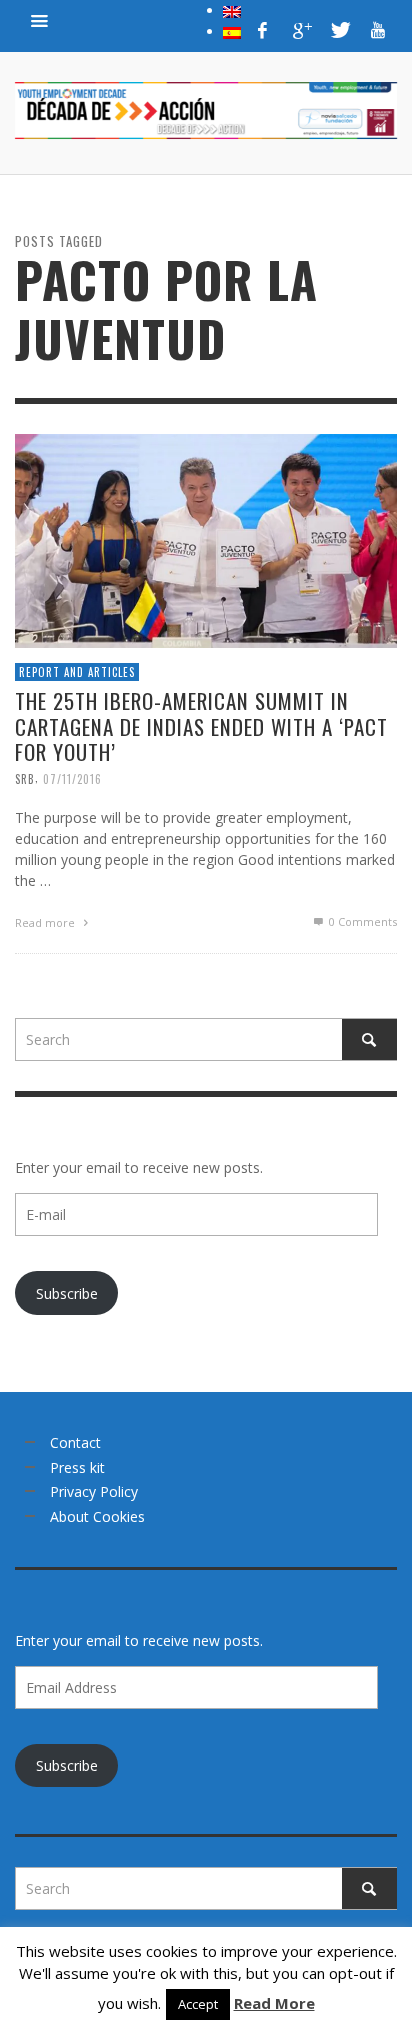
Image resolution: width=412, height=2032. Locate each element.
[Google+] (301, 30)
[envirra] (40, 20)
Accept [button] (198, 2004)
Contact (75, 1442)
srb (25, 778)
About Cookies (97, 1516)
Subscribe (67, 1293)
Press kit (77, 1467)
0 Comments (361, 920)
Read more (46, 921)
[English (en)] (232, 10)
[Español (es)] (232, 31)
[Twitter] (339, 30)
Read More (274, 2003)
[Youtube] (378, 30)
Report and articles (77, 671)
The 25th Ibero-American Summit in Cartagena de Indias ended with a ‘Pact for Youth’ (201, 725)
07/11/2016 (72, 778)
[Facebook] (263, 30)
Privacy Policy (94, 1491)
